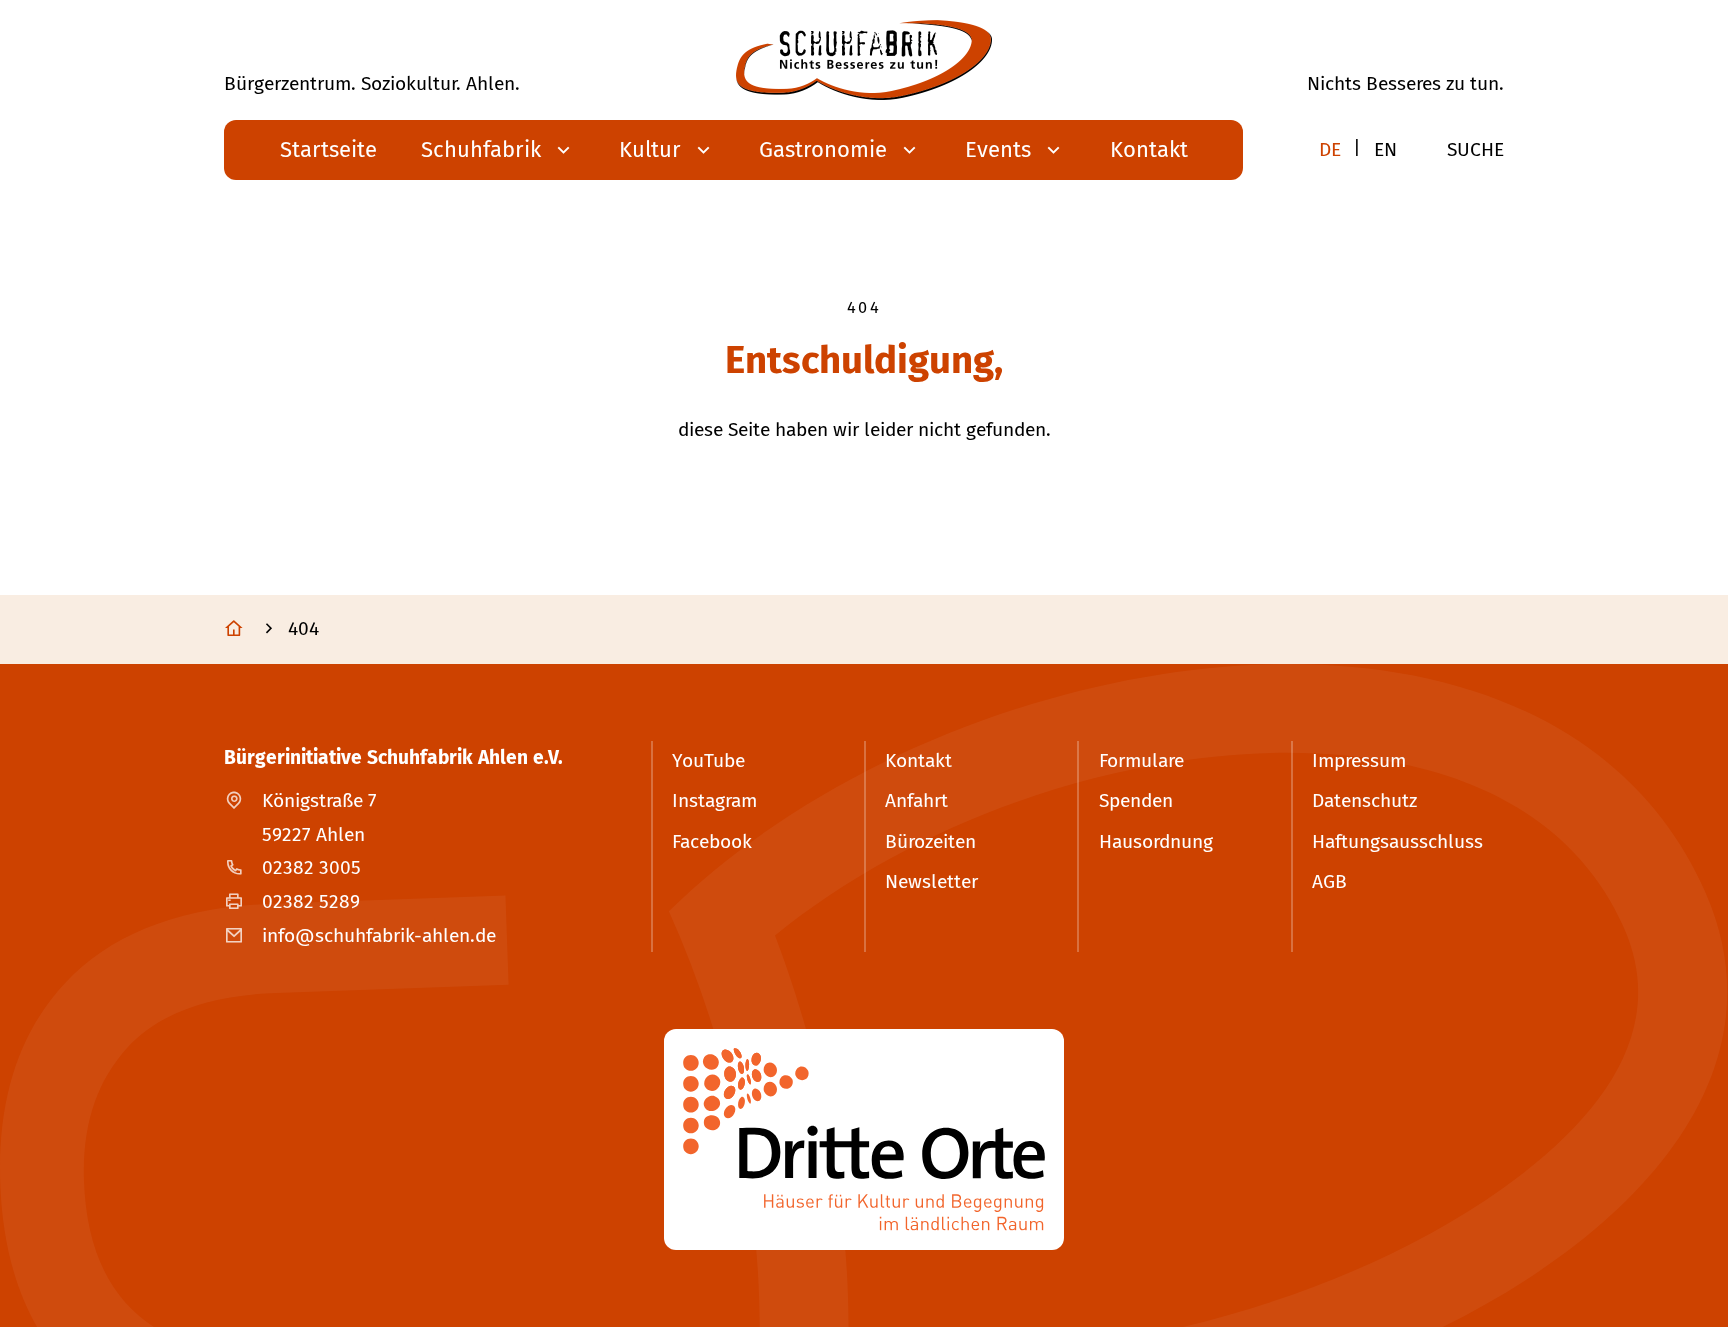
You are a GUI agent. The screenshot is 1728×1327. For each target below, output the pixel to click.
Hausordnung (1156, 841)
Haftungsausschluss (1397, 841)
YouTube (708, 760)
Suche (1475, 149)
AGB (1329, 881)
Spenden (1136, 800)
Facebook (712, 841)
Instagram (714, 800)
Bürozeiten (930, 841)
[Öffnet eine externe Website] (864, 1139)
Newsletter (931, 881)
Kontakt (918, 760)
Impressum (1359, 760)
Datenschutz (1364, 800)
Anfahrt (916, 800)
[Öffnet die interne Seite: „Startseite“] (253, 630)
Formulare (1141, 760)
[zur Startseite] (864, 60)
